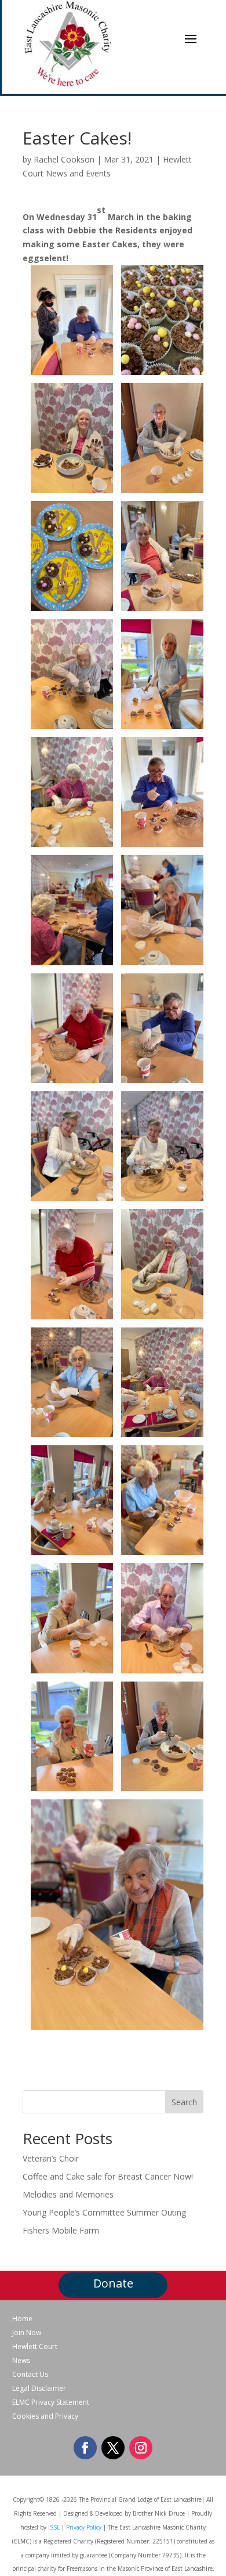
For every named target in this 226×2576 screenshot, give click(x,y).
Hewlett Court (35, 2347)
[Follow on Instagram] (141, 2448)
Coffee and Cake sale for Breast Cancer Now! (108, 2176)
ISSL (54, 2527)
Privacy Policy (84, 2527)
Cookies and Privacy (45, 2416)
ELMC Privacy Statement (51, 2402)
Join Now (27, 2333)
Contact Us (30, 2375)
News (21, 2361)
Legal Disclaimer (39, 2389)
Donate (113, 2283)
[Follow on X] (113, 2448)
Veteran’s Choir (51, 2158)
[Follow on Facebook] (85, 2448)
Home (22, 2319)
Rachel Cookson (64, 159)
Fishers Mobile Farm (61, 2230)
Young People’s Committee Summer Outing (104, 2212)
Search (184, 2102)
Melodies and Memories (68, 2194)
